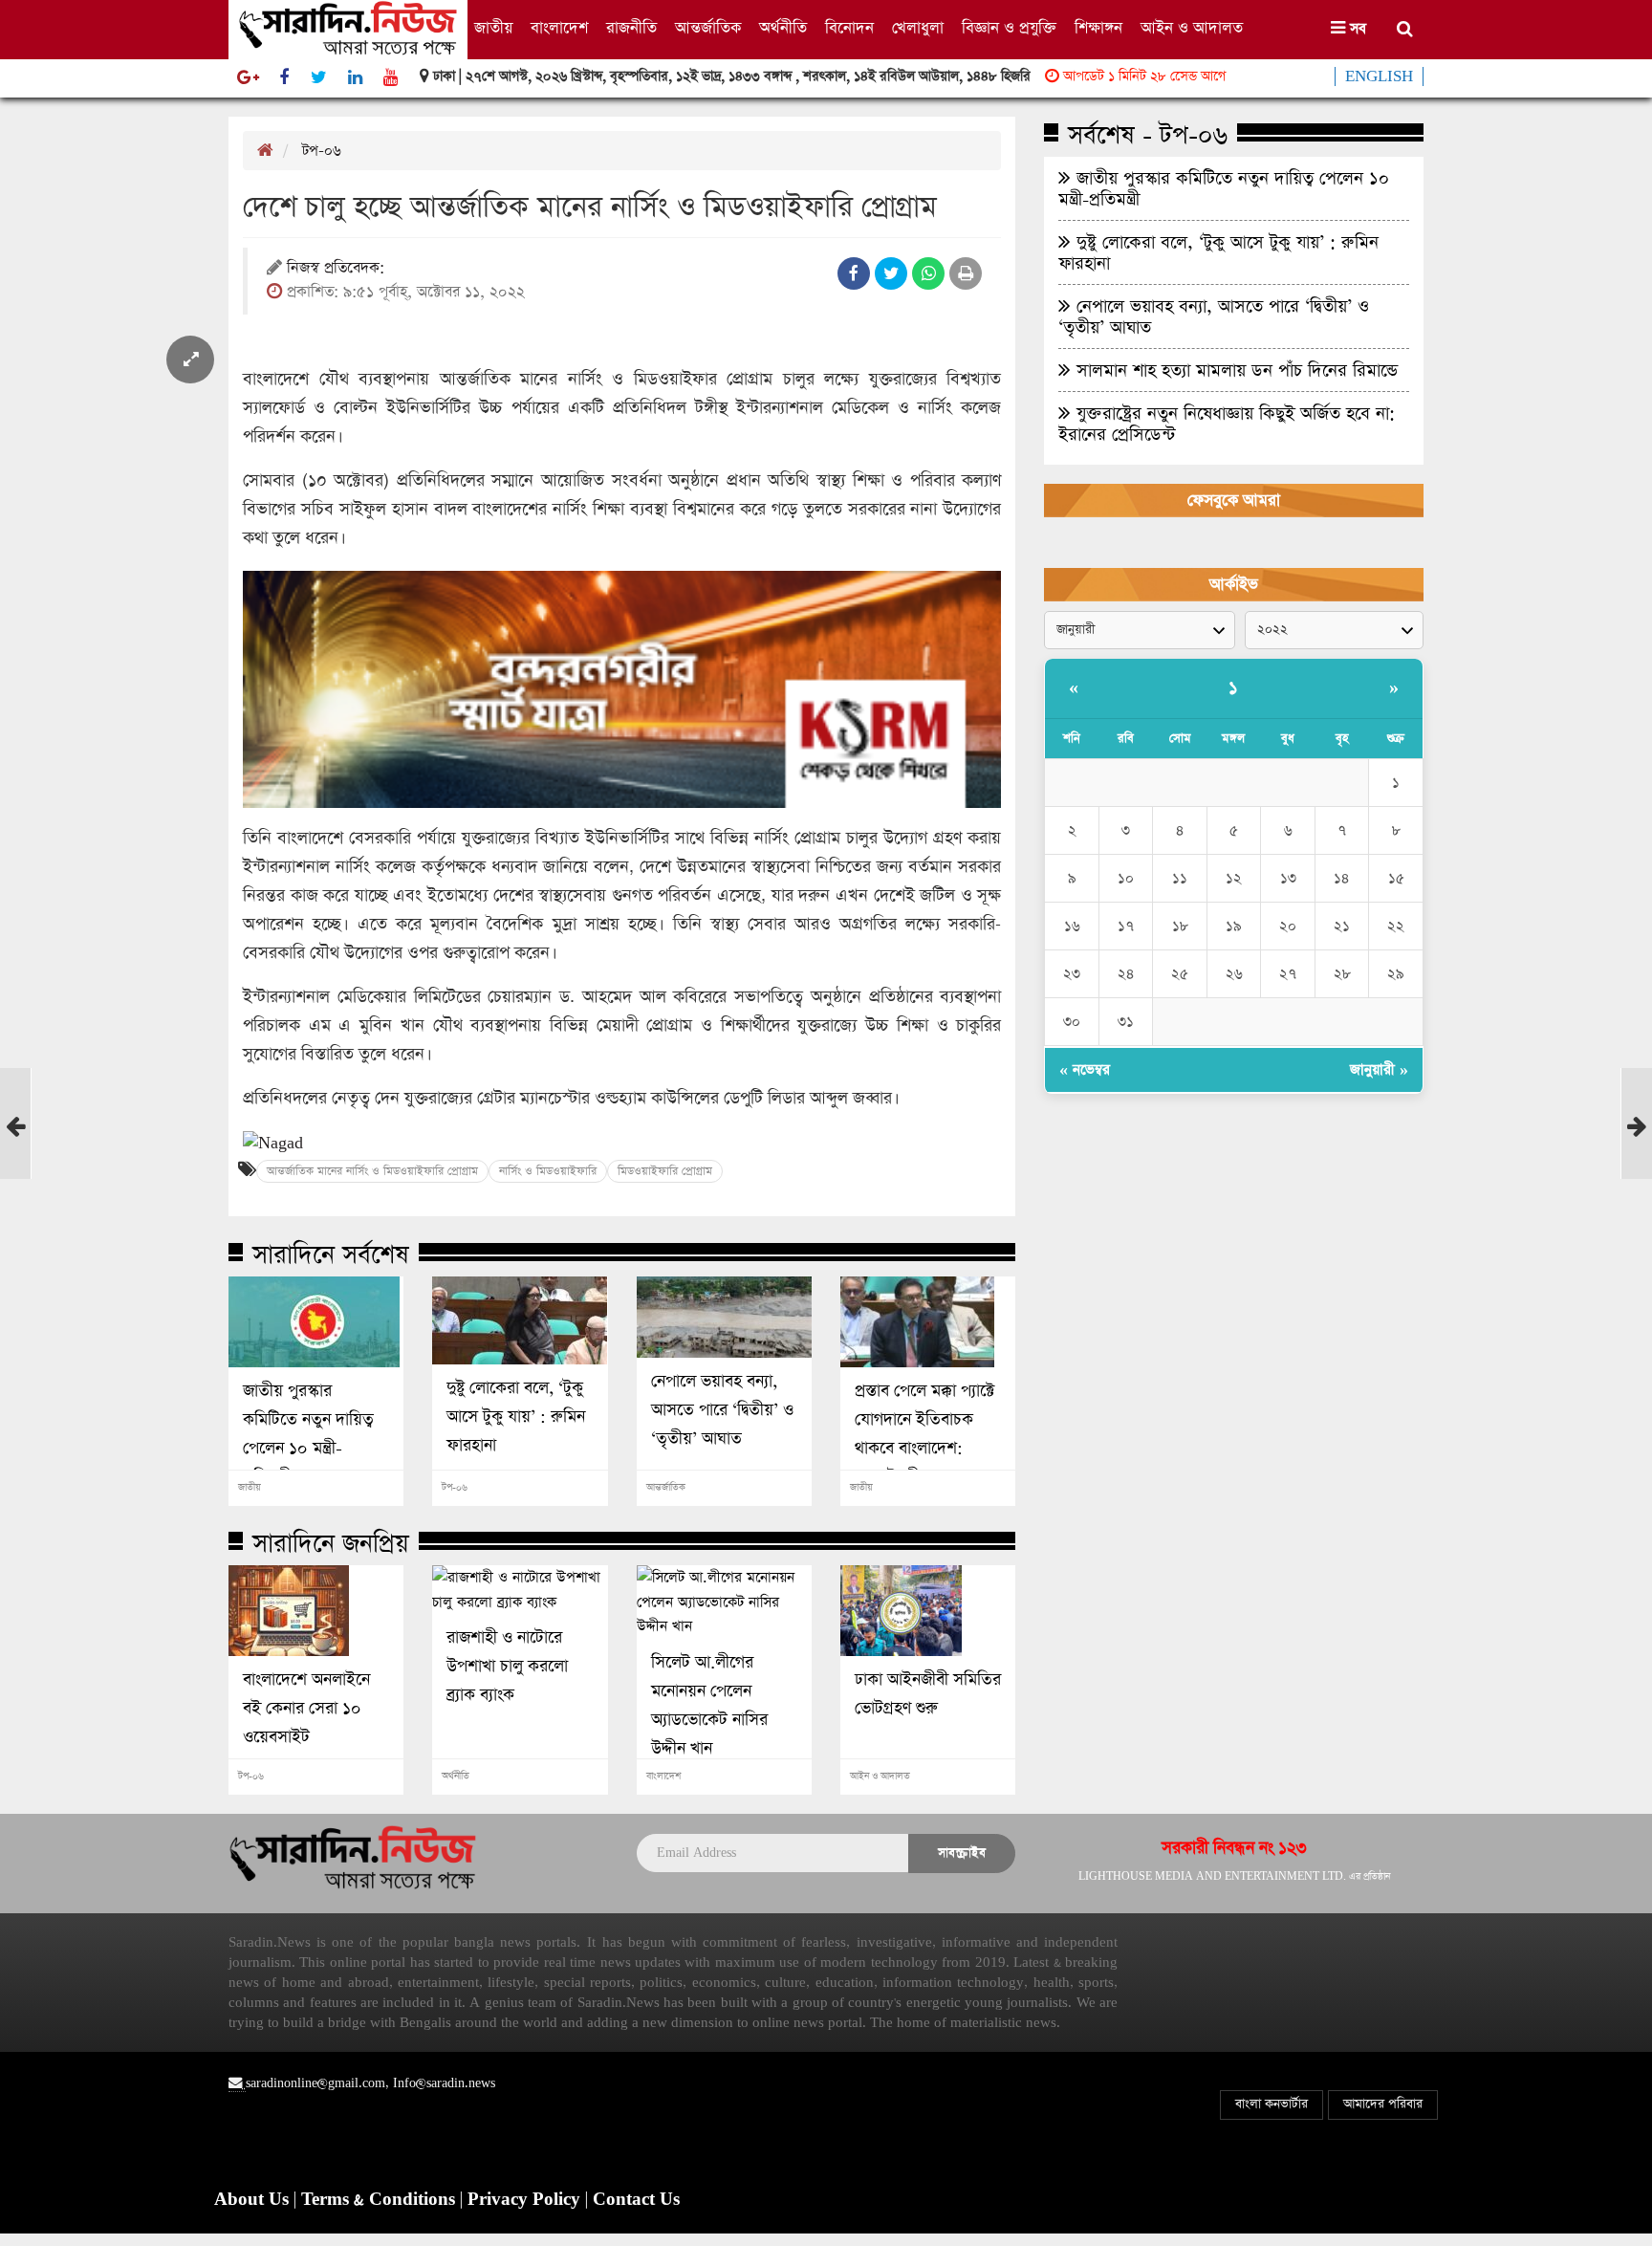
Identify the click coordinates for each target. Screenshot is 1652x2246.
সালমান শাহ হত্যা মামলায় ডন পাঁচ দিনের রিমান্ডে (1234, 370)
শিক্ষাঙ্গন (1098, 28)
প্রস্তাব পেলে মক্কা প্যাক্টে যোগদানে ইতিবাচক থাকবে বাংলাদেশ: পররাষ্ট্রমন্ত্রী (924, 1434)
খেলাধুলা (918, 28)
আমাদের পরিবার (1383, 2104)
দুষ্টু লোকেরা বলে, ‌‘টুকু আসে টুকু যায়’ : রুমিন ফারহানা (516, 1417)
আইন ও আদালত (1192, 28)
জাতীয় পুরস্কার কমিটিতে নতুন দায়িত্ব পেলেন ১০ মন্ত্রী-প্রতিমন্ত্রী (308, 1434)
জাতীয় (493, 28)
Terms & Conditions (380, 2200)
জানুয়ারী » (1379, 1069)
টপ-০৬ (322, 151)
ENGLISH (1379, 76)
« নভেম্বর (1085, 1069)
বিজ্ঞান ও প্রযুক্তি (1009, 28)
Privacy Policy (526, 2200)
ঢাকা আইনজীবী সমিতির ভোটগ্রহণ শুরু (928, 1694)
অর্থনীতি (783, 28)
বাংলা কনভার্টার (1272, 2104)
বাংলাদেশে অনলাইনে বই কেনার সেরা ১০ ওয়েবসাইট (306, 1709)
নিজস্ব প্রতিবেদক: (336, 269)
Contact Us (636, 2200)
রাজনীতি (631, 28)
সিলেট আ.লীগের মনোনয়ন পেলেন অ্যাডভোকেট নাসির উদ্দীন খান (709, 1706)
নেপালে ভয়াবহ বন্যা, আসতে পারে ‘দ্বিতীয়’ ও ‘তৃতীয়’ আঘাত (722, 1410)
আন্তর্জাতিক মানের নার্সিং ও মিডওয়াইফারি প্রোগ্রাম (372, 1171)
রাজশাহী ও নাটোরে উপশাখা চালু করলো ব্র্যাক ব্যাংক (507, 1667)
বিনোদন (849, 28)
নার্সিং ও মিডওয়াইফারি (548, 1171)
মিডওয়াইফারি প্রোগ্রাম (665, 1171)
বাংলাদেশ (559, 28)
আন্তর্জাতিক (708, 28)
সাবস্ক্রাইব (962, 1853)
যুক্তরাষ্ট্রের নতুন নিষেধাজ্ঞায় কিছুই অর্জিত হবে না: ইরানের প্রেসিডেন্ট (1227, 424)
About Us (254, 2200)
